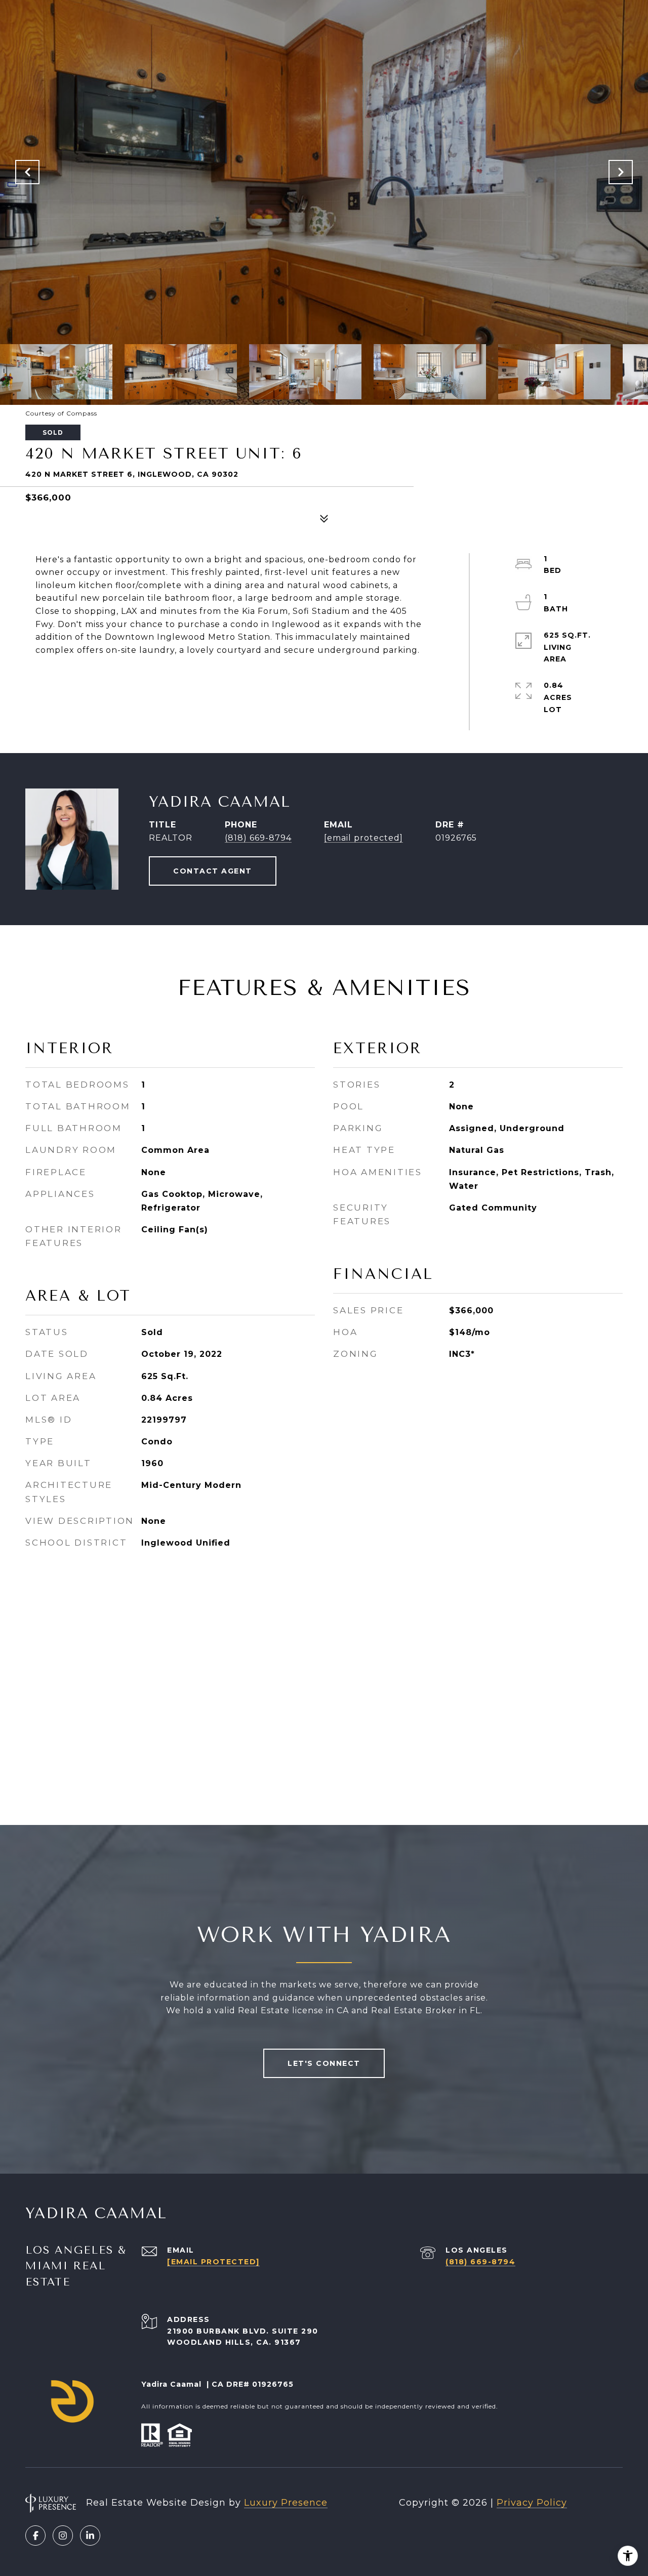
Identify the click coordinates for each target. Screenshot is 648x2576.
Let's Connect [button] (324, 2063)
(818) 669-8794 (258, 838)
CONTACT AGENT (213, 871)
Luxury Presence (286, 2503)
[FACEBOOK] (35, 2536)
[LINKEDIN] (90, 2536)
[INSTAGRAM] (63, 2536)
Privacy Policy (532, 2503)
